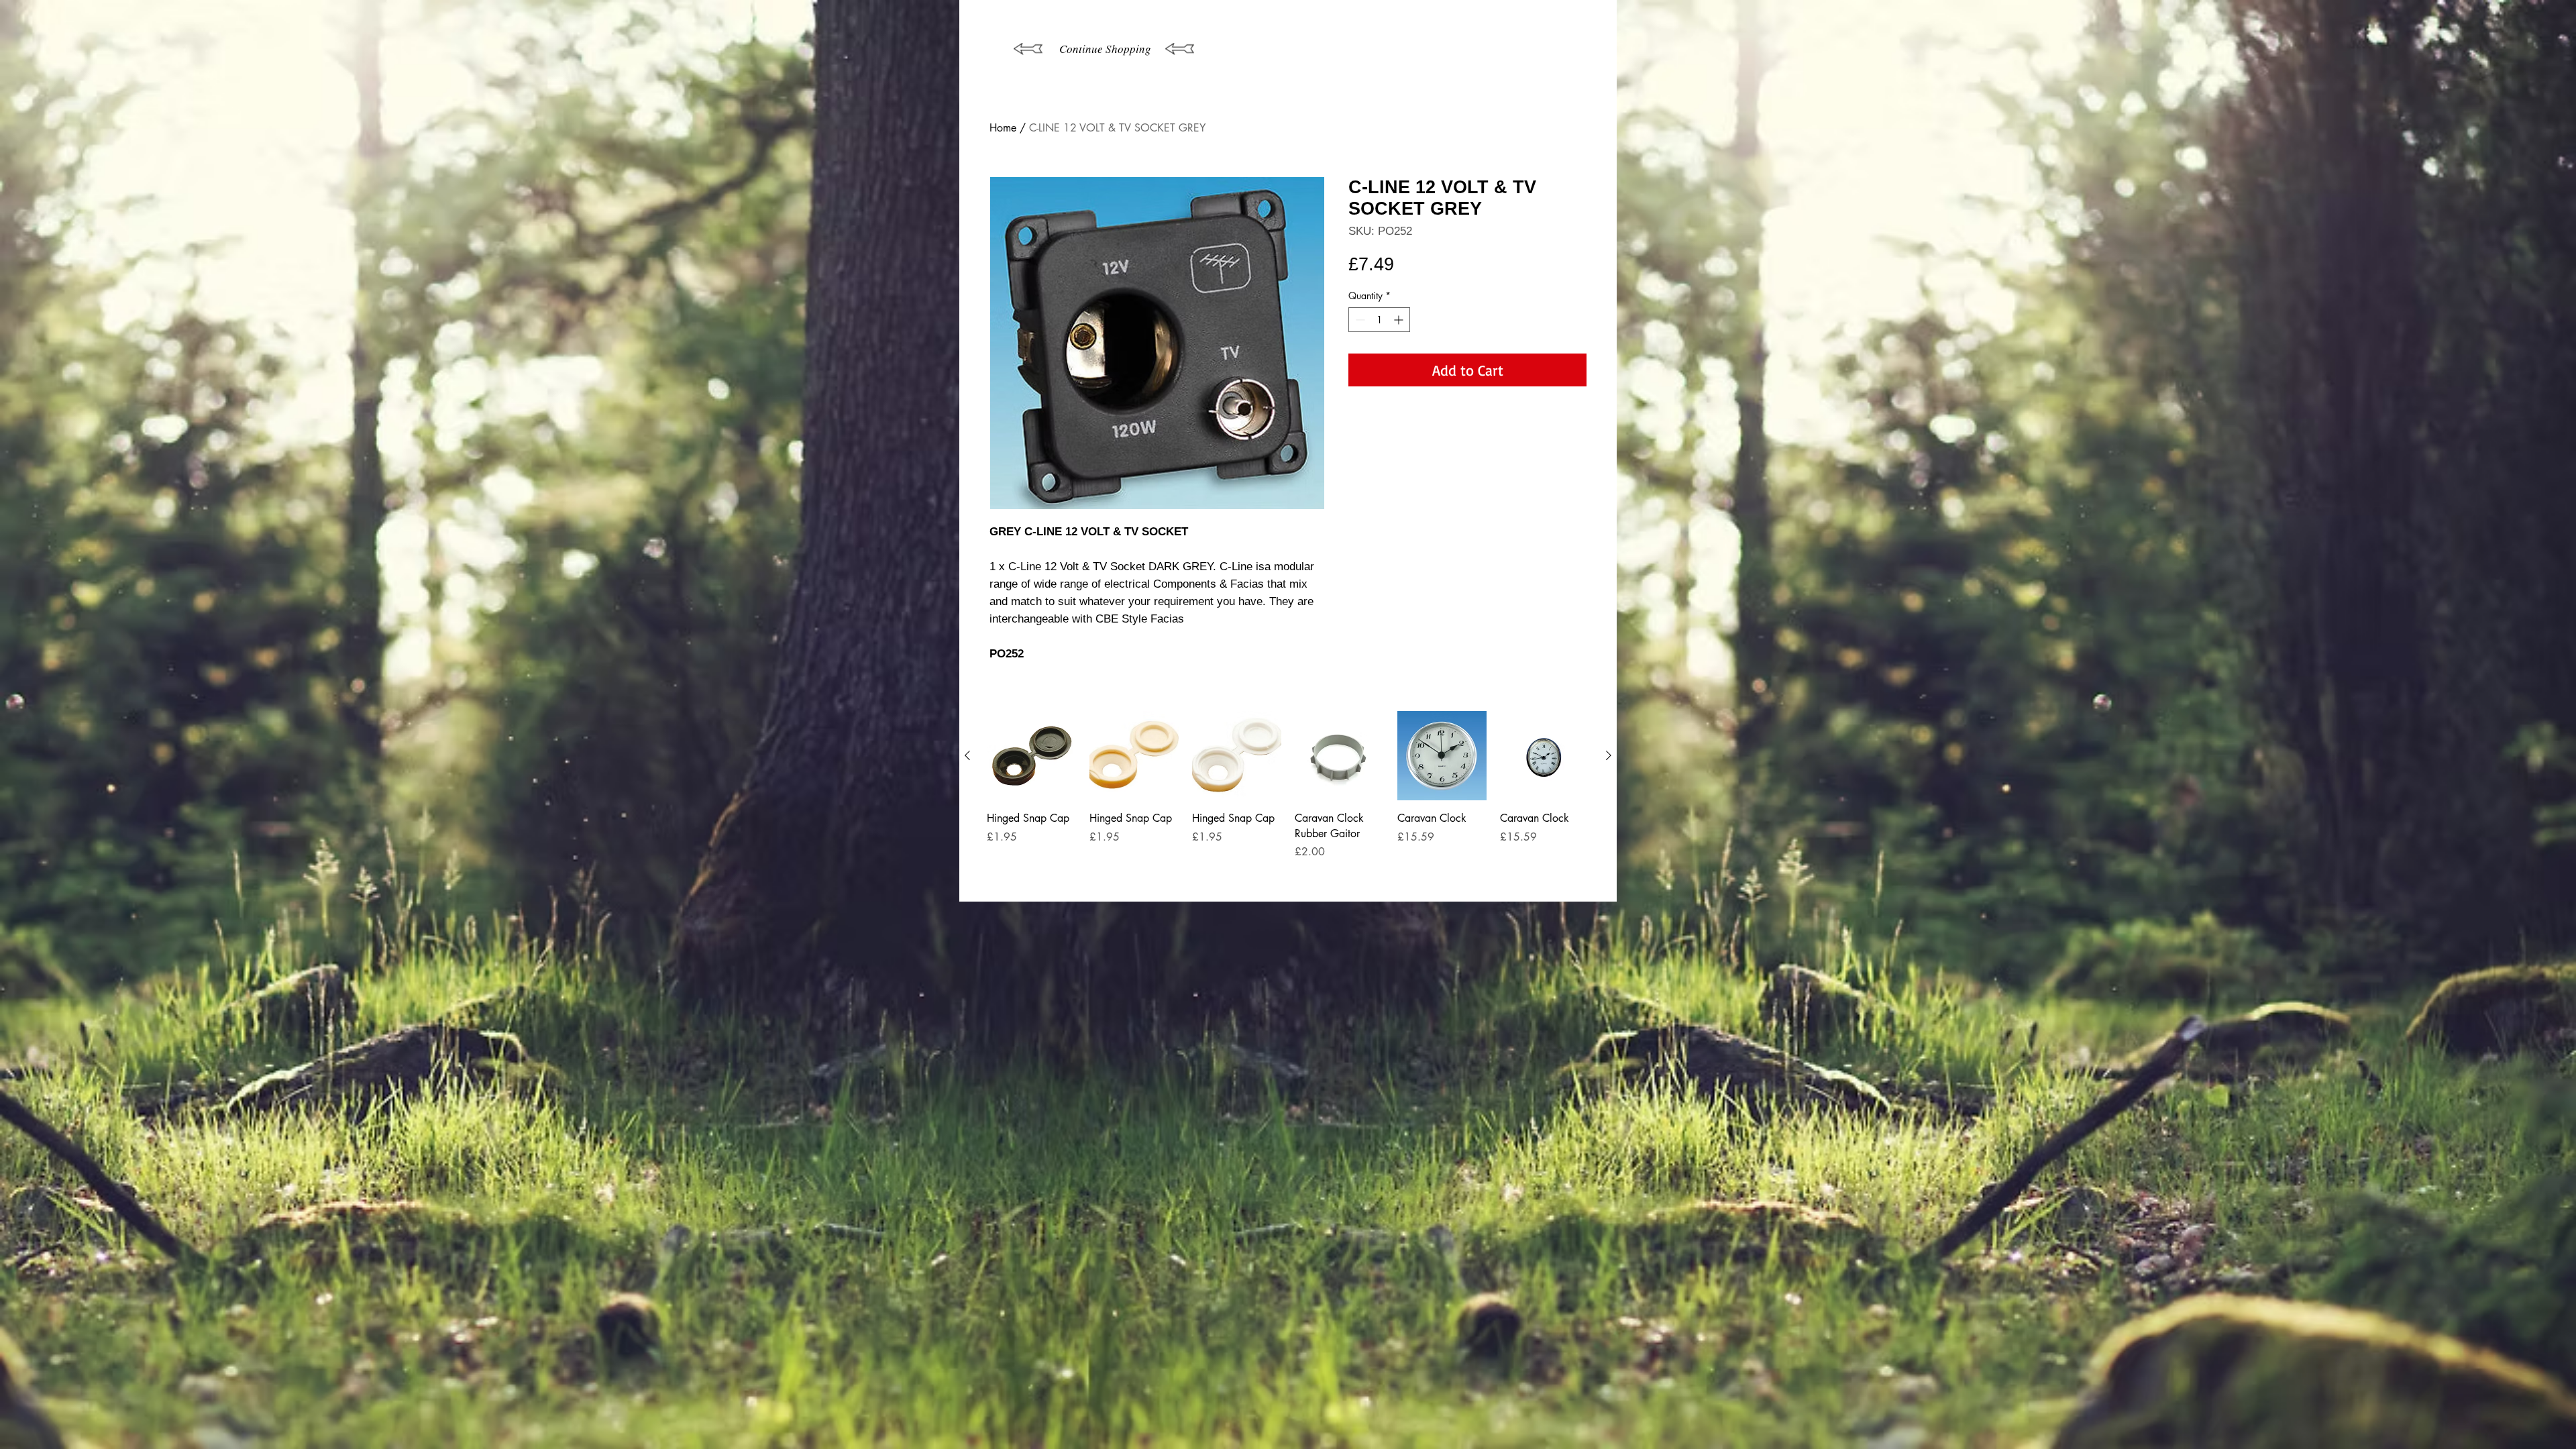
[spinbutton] (1379, 320)
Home (1003, 128)
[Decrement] (1359, 320)
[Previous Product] (967, 755)
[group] (1288, 801)
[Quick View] (1031, 756)
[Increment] (1400, 320)
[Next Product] (1609, 755)
